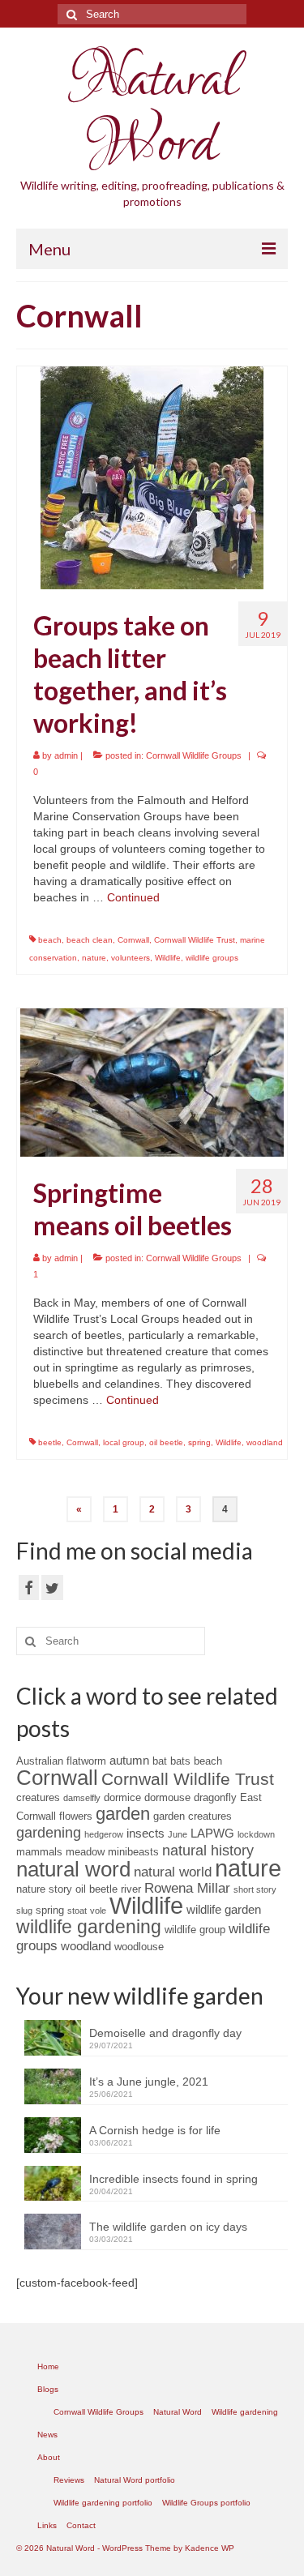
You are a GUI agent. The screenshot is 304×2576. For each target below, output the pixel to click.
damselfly (82, 1798)
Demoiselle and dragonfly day (165, 2033)
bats (180, 1761)
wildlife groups (212, 958)
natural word (73, 1869)
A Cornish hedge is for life (155, 2130)
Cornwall (133, 940)
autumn (129, 1760)
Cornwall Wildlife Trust (195, 940)
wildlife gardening (89, 1927)
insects (146, 1833)
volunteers (131, 958)
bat (160, 1761)
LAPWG (212, 1833)
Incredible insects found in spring (173, 2179)
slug (24, 1911)
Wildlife (168, 958)
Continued (133, 897)
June (178, 1834)
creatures (38, 1797)
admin (66, 755)
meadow (85, 1852)
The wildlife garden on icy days (168, 2227)
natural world (173, 1872)
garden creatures (193, 1816)
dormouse (167, 1797)
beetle (50, 1442)
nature (94, 958)
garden (123, 1814)
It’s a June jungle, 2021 (149, 2082)
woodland (265, 1442)
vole (98, 1911)
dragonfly (215, 1797)
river (131, 1889)
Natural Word (152, 113)
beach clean (90, 940)
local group (124, 1442)
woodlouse (139, 1947)
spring (199, 1442)
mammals (39, 1852)
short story (255, 1889)
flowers (76, 1816)
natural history (208, 1851)
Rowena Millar (187, 1888)
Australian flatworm (61, 1761)
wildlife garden (224, 1909)
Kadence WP (210, 2548)
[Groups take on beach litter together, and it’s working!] (152, 477)
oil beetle (166, 1442)
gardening (49, 1833)
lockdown (256, 1834)
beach (50, 940)
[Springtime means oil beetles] (152, 1081)
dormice (122, 1797)
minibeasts (133, 1852)
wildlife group (195, 1930)
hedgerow (104, 1834)
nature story (44, 1889)
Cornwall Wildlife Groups (194, 755)
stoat (77, 1911)
